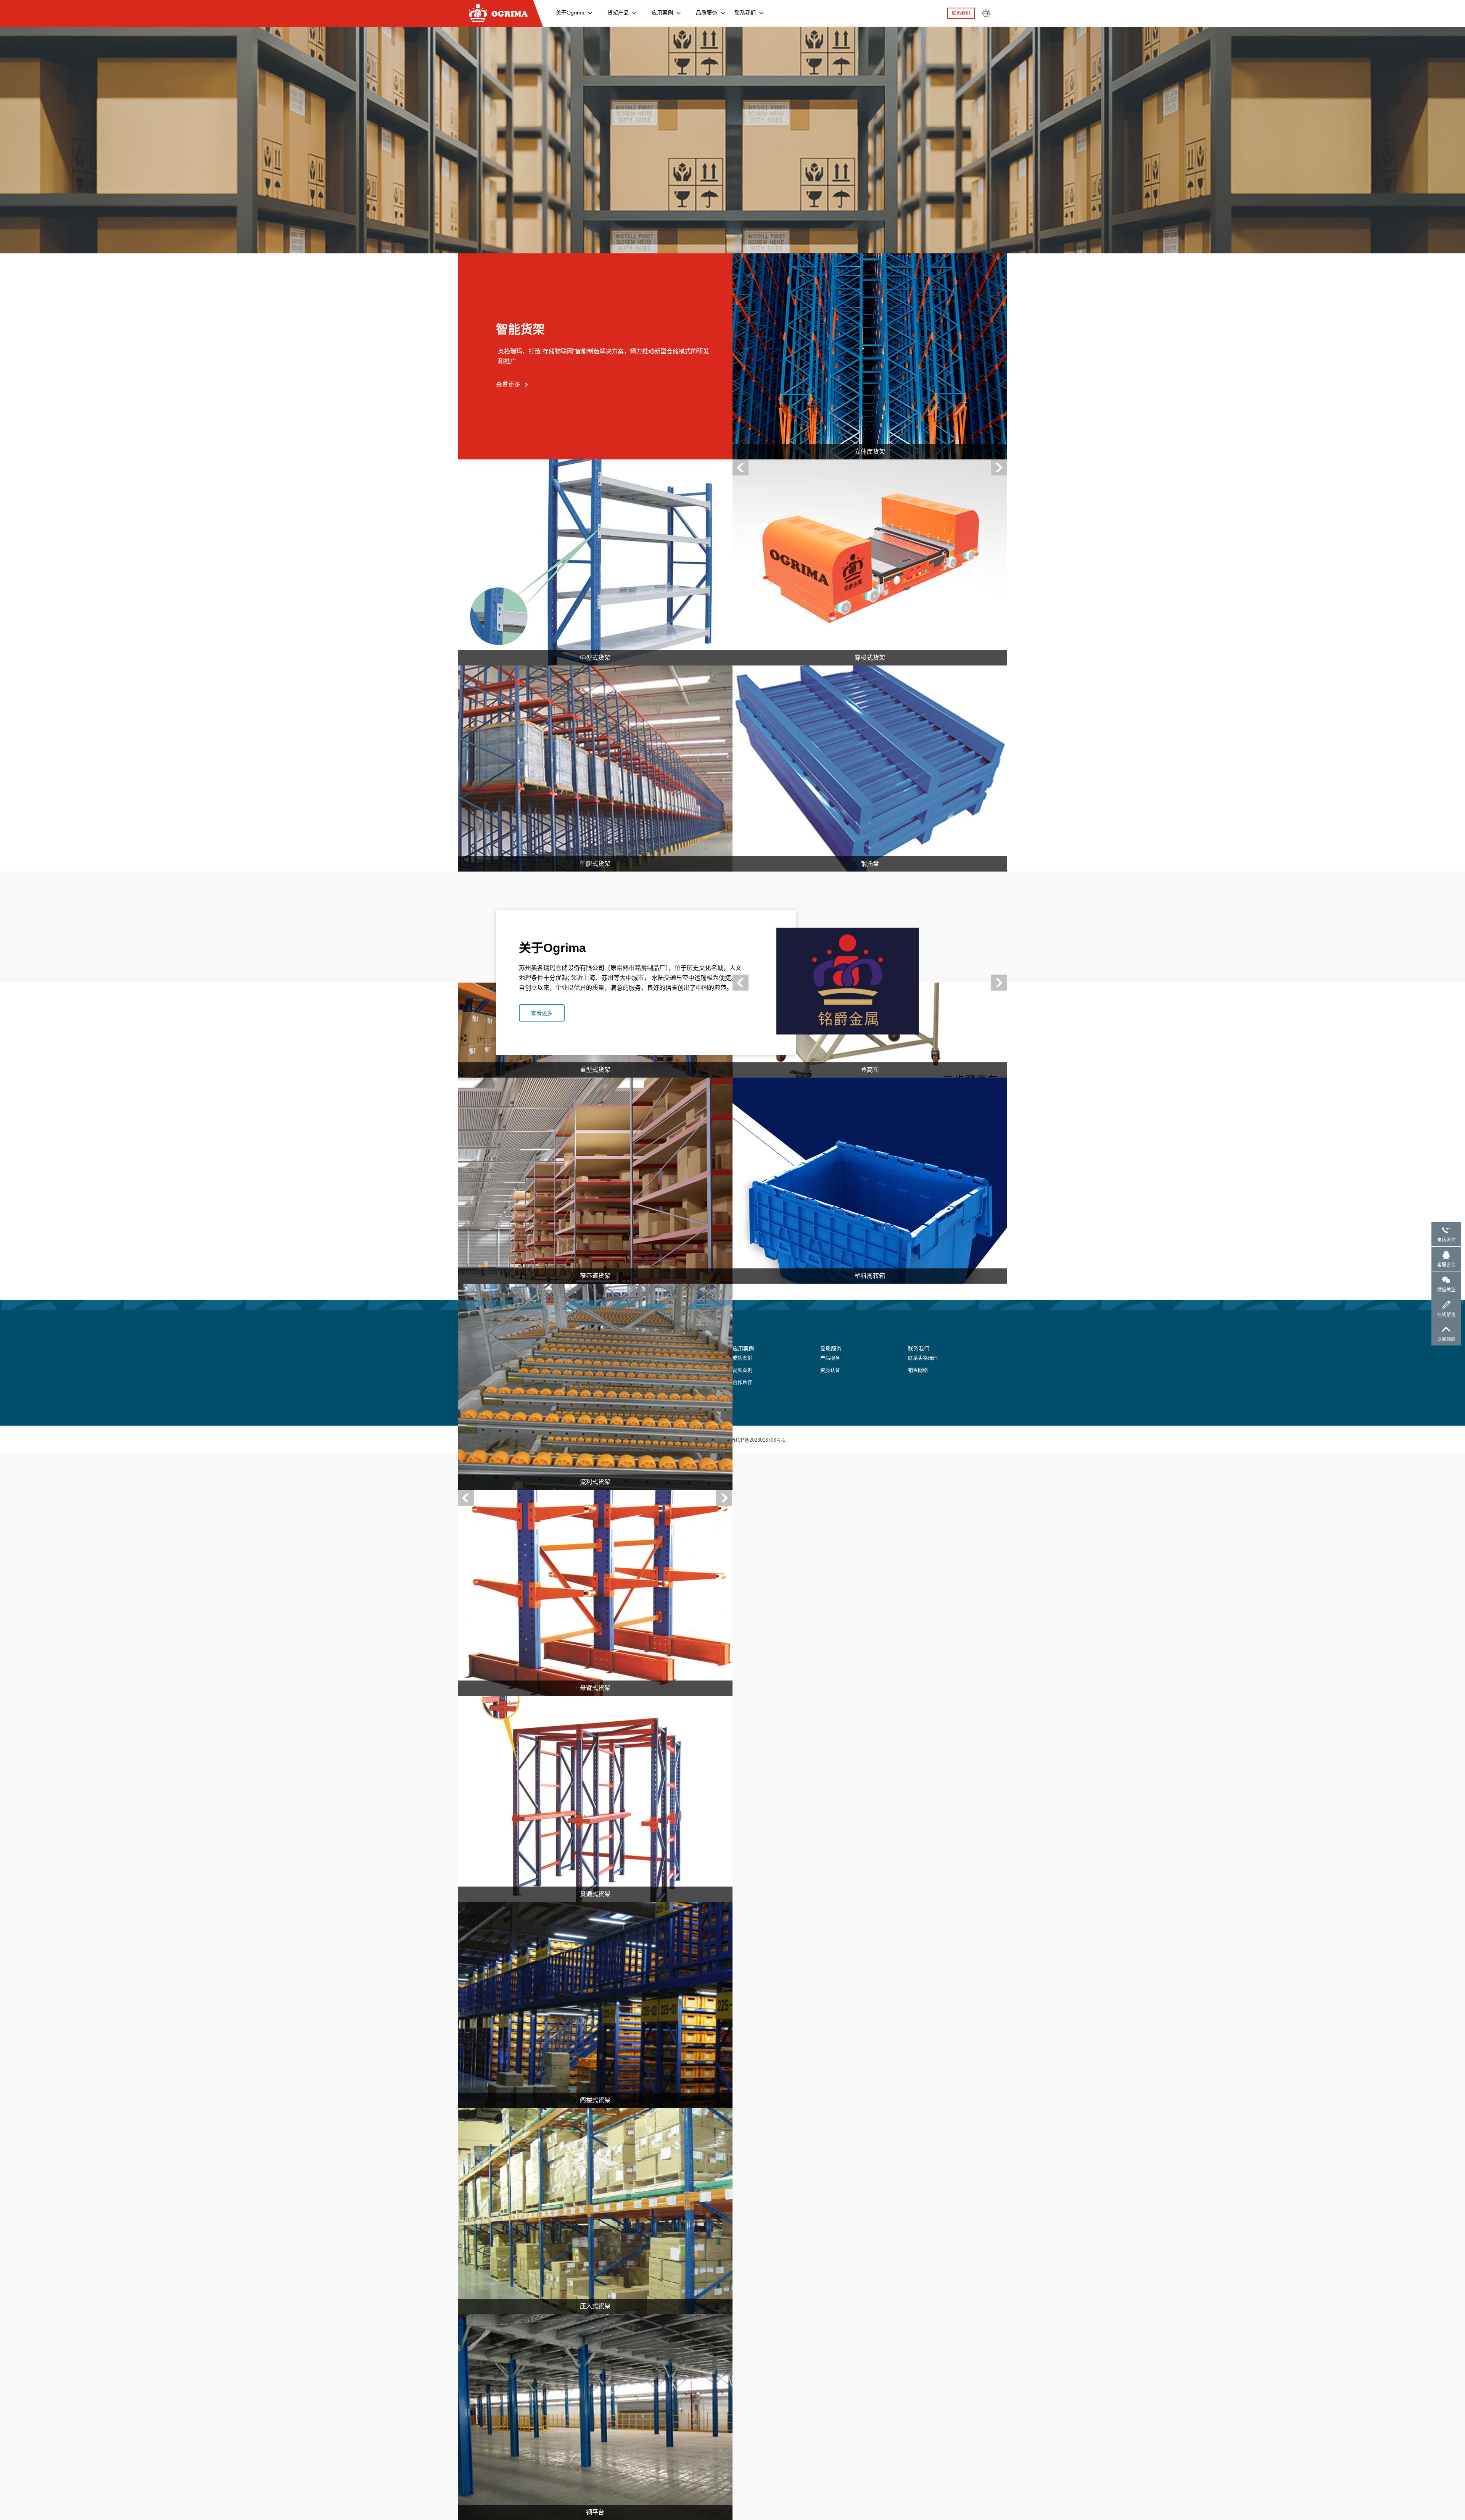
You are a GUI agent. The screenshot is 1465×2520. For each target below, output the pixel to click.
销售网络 (918, 1370)
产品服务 (830, 1358)
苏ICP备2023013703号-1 (758, 1440)
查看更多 (508, 384)
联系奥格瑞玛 (923, 1358)
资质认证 (830, 1370)
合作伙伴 (742, 1382)
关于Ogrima (570, 13)
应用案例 (662, 13)
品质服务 (707, 13)
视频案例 (742, 1370)
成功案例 (742, 1358)
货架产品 (618, 13)
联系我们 (745, 13)
